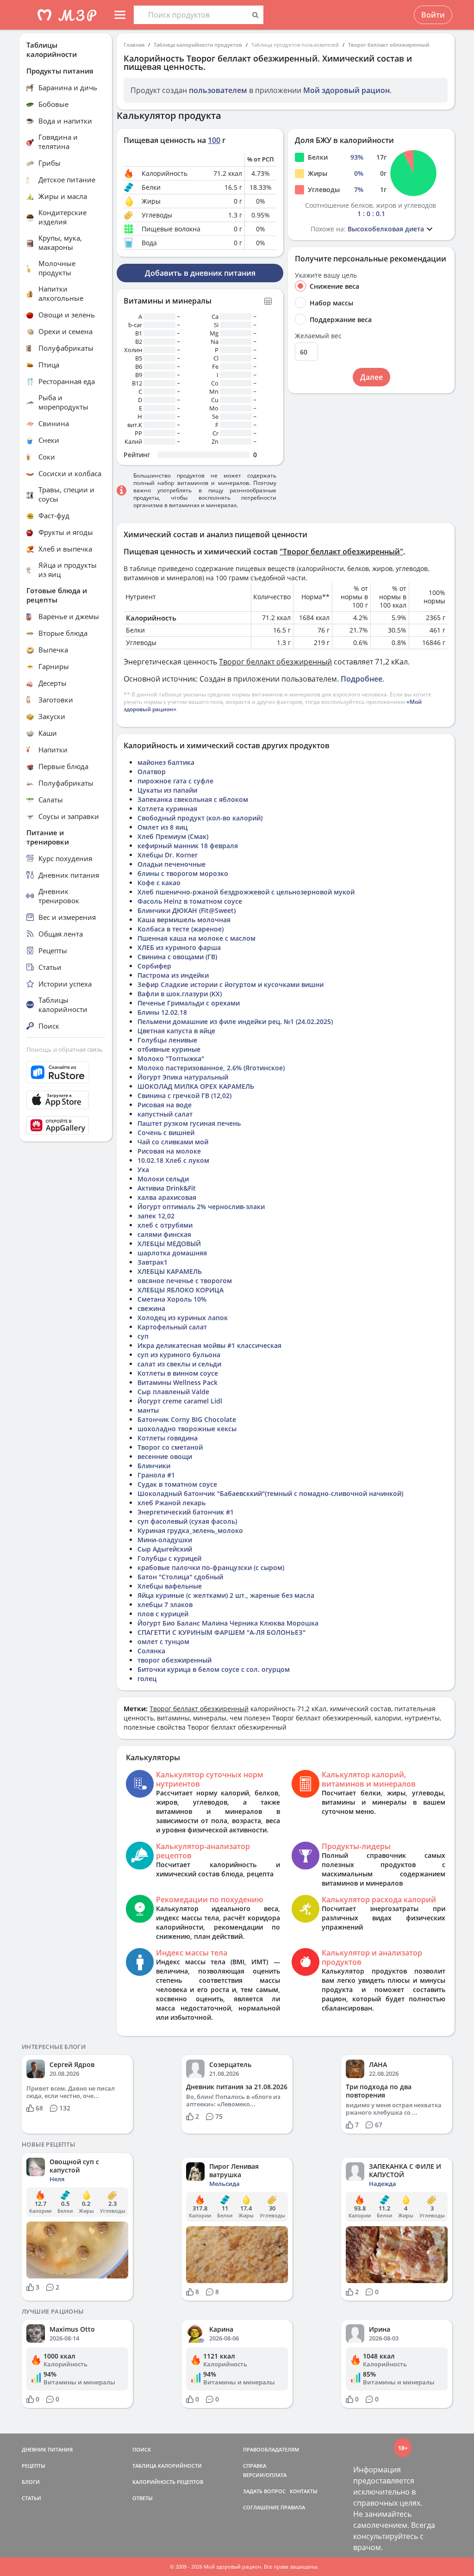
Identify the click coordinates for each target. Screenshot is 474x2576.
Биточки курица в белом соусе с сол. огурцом (214, 1669)
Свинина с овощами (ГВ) (177, 957)
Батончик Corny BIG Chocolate (187, 1419)
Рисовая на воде (165, 1105)
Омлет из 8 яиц (162, 827)
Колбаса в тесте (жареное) (181, 929)
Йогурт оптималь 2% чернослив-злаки (201, 1207)
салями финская (164, 1234)
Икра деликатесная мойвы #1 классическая (209, 1345)
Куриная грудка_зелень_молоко (190, 1530)
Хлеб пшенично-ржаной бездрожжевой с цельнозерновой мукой (246, 892)
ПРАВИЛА (293, 2507)
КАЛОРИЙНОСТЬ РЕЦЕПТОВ (168, 2482)
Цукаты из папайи (167, 790)
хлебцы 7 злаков (165, 1605)
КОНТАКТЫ (304, 2491)
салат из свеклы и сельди (179, 1364)
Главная (134, 45)
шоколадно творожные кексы (187, 1429)
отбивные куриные (169, 1049)
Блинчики (154, 1466)
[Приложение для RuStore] (66, 1072)
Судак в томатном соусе (177, 1484)
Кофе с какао (159, 883)
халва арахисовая (167, 1197)
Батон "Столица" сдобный (180, 1577)
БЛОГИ (31, 2482)
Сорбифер (154, 966)
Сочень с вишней (166, 1133)
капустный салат (165, 1114)
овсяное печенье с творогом (185, 1281)
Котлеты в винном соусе (178, 1373)
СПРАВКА (255, 2466)
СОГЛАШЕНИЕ (261, 2507)
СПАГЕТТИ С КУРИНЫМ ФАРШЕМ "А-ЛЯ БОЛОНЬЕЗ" (221, 1632)
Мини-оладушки (165, 1540)
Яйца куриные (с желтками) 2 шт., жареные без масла (226, 1595)
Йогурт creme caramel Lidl (180, 1401)
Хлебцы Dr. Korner (168, 855)
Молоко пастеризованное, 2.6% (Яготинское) (211, 1068)
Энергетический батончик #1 (186, 1512)
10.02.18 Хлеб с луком (173, 1160)
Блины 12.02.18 (162, 1012)
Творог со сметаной (170, 1447)
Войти (433, 15)
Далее (371, 377)
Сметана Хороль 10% (172, 1299)
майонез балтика (166, 762)
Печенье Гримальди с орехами (189, 1003)
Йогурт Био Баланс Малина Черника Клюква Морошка (228, 1623)
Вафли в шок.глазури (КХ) (180, 994)
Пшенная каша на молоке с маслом (196, 938)
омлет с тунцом (163, 1642)
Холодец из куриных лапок (183, 1318)
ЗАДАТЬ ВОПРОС (264, 2491)
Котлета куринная (167, 809)
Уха (143, 1170)
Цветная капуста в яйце (176, 1031)
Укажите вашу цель (326, 275)
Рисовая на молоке (169, 1151)
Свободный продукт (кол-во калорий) (200, 818)
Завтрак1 (153, 1262)
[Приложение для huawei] (66, 1125)
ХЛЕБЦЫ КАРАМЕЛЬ (170, 1271)
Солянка (151, 1651)
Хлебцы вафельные (170, 1586)
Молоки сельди (163, 1179)
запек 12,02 (156, 1216)
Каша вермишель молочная (184, 920)
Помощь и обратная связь (65, 1049)
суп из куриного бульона (179, 1355)
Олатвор (152, 772)
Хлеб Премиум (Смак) (173, 836)
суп (143, 1336)
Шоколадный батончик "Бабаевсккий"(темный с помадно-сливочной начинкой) (270, 1493)
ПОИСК (142, 2449)
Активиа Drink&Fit (167, 1188)
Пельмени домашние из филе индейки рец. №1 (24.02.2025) (235, 1021)
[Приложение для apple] (66, 1100)
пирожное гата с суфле (175, 781)
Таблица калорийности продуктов (198, 45)
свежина (151, 1308)
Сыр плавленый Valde (173, 1392)
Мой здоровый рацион (346, 90)
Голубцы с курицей (169, 1558)
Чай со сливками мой (173, 1142)
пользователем (218, 90)
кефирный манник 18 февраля (188, 846)
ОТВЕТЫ (143, 2498)
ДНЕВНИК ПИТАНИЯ (47, 2449)
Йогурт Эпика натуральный (183, 1077)
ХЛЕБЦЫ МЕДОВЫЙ (169, 1244)
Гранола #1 (156, 1475)
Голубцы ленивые (167, 1040)
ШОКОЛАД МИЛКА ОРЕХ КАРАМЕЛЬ (196, 1086)
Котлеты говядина (168, 1438)
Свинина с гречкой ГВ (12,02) (184, 1096)
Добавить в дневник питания (200, 273)
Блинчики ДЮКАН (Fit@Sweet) (187, 910)
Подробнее (362, 679)
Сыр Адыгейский (165, 1549)
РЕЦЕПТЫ (34, 2466)
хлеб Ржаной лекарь (172, 1503)
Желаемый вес (318, 336)
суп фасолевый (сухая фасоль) (187, 1521)
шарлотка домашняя (172, 1253)
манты (148, 1410)
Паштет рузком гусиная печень (189, 1123)
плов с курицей (163, 1614)
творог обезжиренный (175, 1660)
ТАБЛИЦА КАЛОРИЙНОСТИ (167, 2466)
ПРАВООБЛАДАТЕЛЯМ (271, 2449)
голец (147, 1679)
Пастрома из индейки (173, 975)
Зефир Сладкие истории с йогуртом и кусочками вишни (231, 984)
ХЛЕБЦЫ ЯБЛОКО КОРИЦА (181, 1290)
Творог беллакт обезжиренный (389, 45)
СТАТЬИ (31, 2498)
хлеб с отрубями (165, 1225)
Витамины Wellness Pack (178, 1382)
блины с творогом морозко (183, 873)
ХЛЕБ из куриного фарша (179, 947)
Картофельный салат (172, 1327)
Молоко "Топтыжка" (171, 1058)
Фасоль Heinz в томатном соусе (190, 901)
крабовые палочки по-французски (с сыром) (211, 1567)
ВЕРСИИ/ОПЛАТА (265, 2475)
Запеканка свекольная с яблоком (193, 799)
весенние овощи (165, 1456)
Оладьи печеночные (172, 864)
